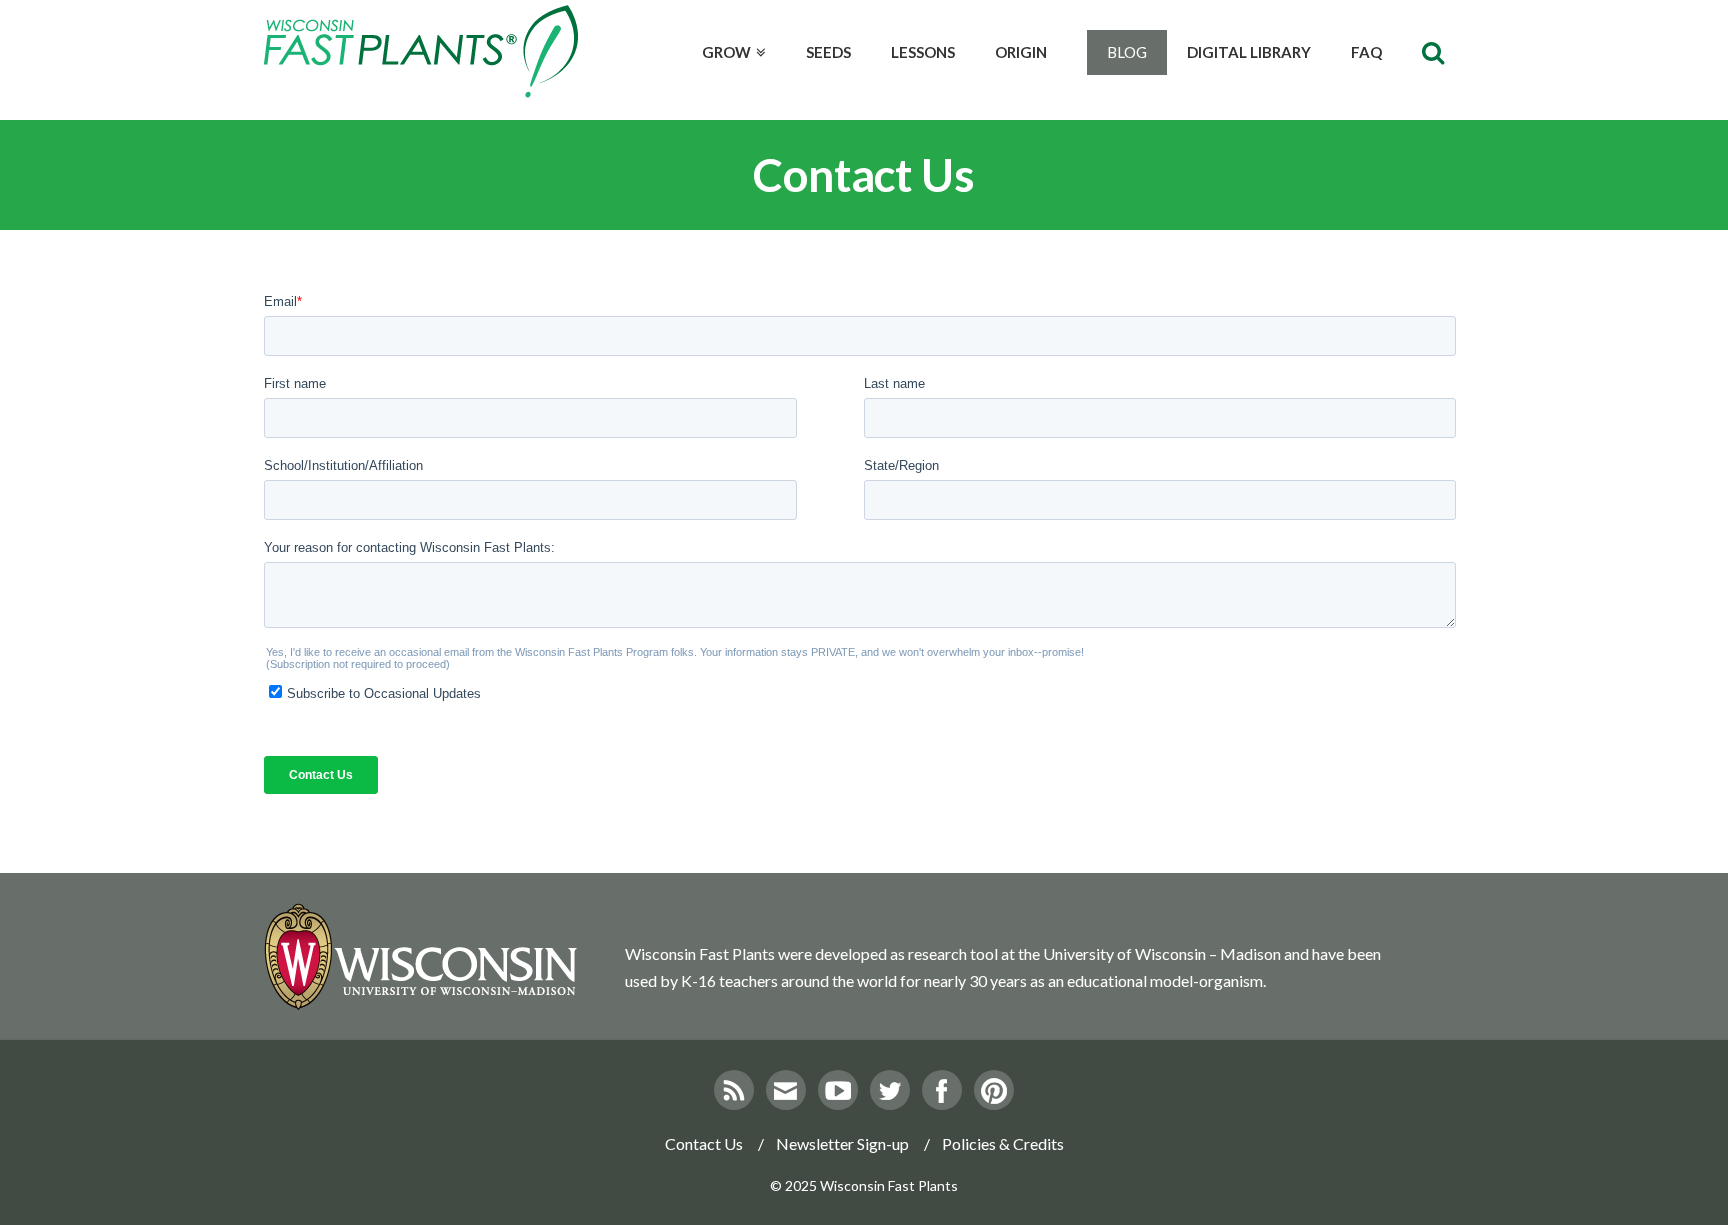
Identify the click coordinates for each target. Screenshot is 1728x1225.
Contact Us (704, 1143)
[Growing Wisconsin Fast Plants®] (421, 51)
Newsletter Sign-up (842, 1143)
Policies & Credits (1003, 1143)
